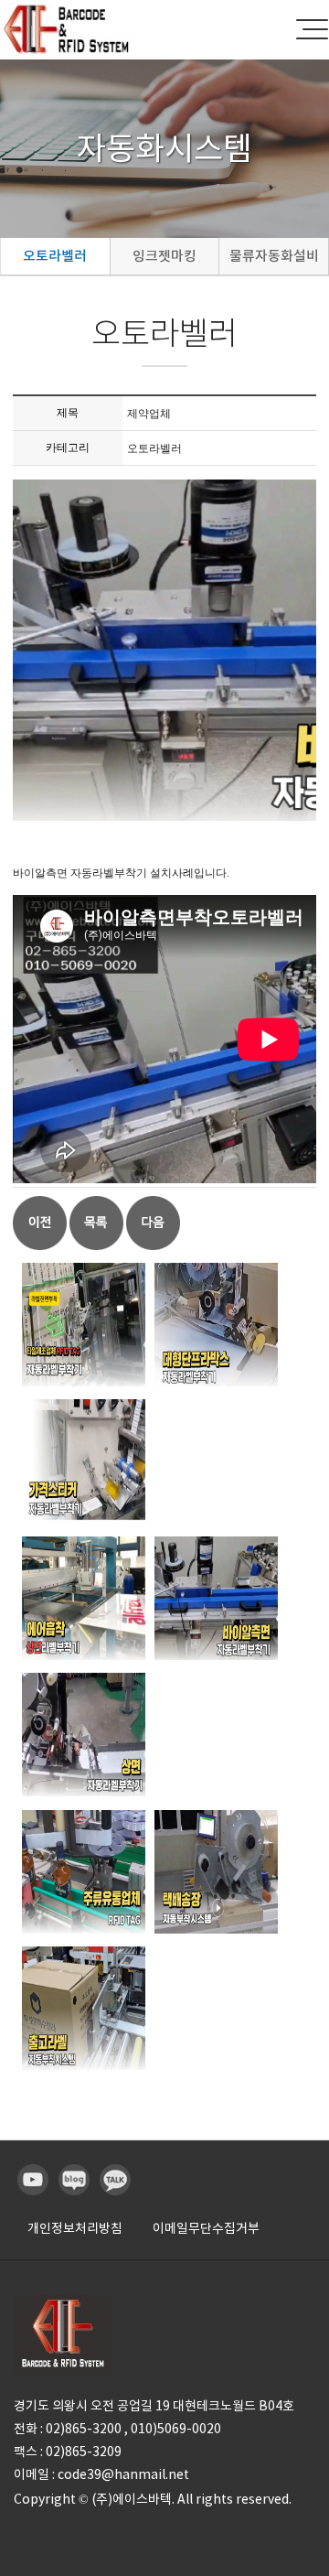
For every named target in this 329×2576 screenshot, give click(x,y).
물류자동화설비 (274, 256)
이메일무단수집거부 (206, 2228)
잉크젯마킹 (164, 256)
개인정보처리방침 (75, 2228)
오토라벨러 (55, 256)
